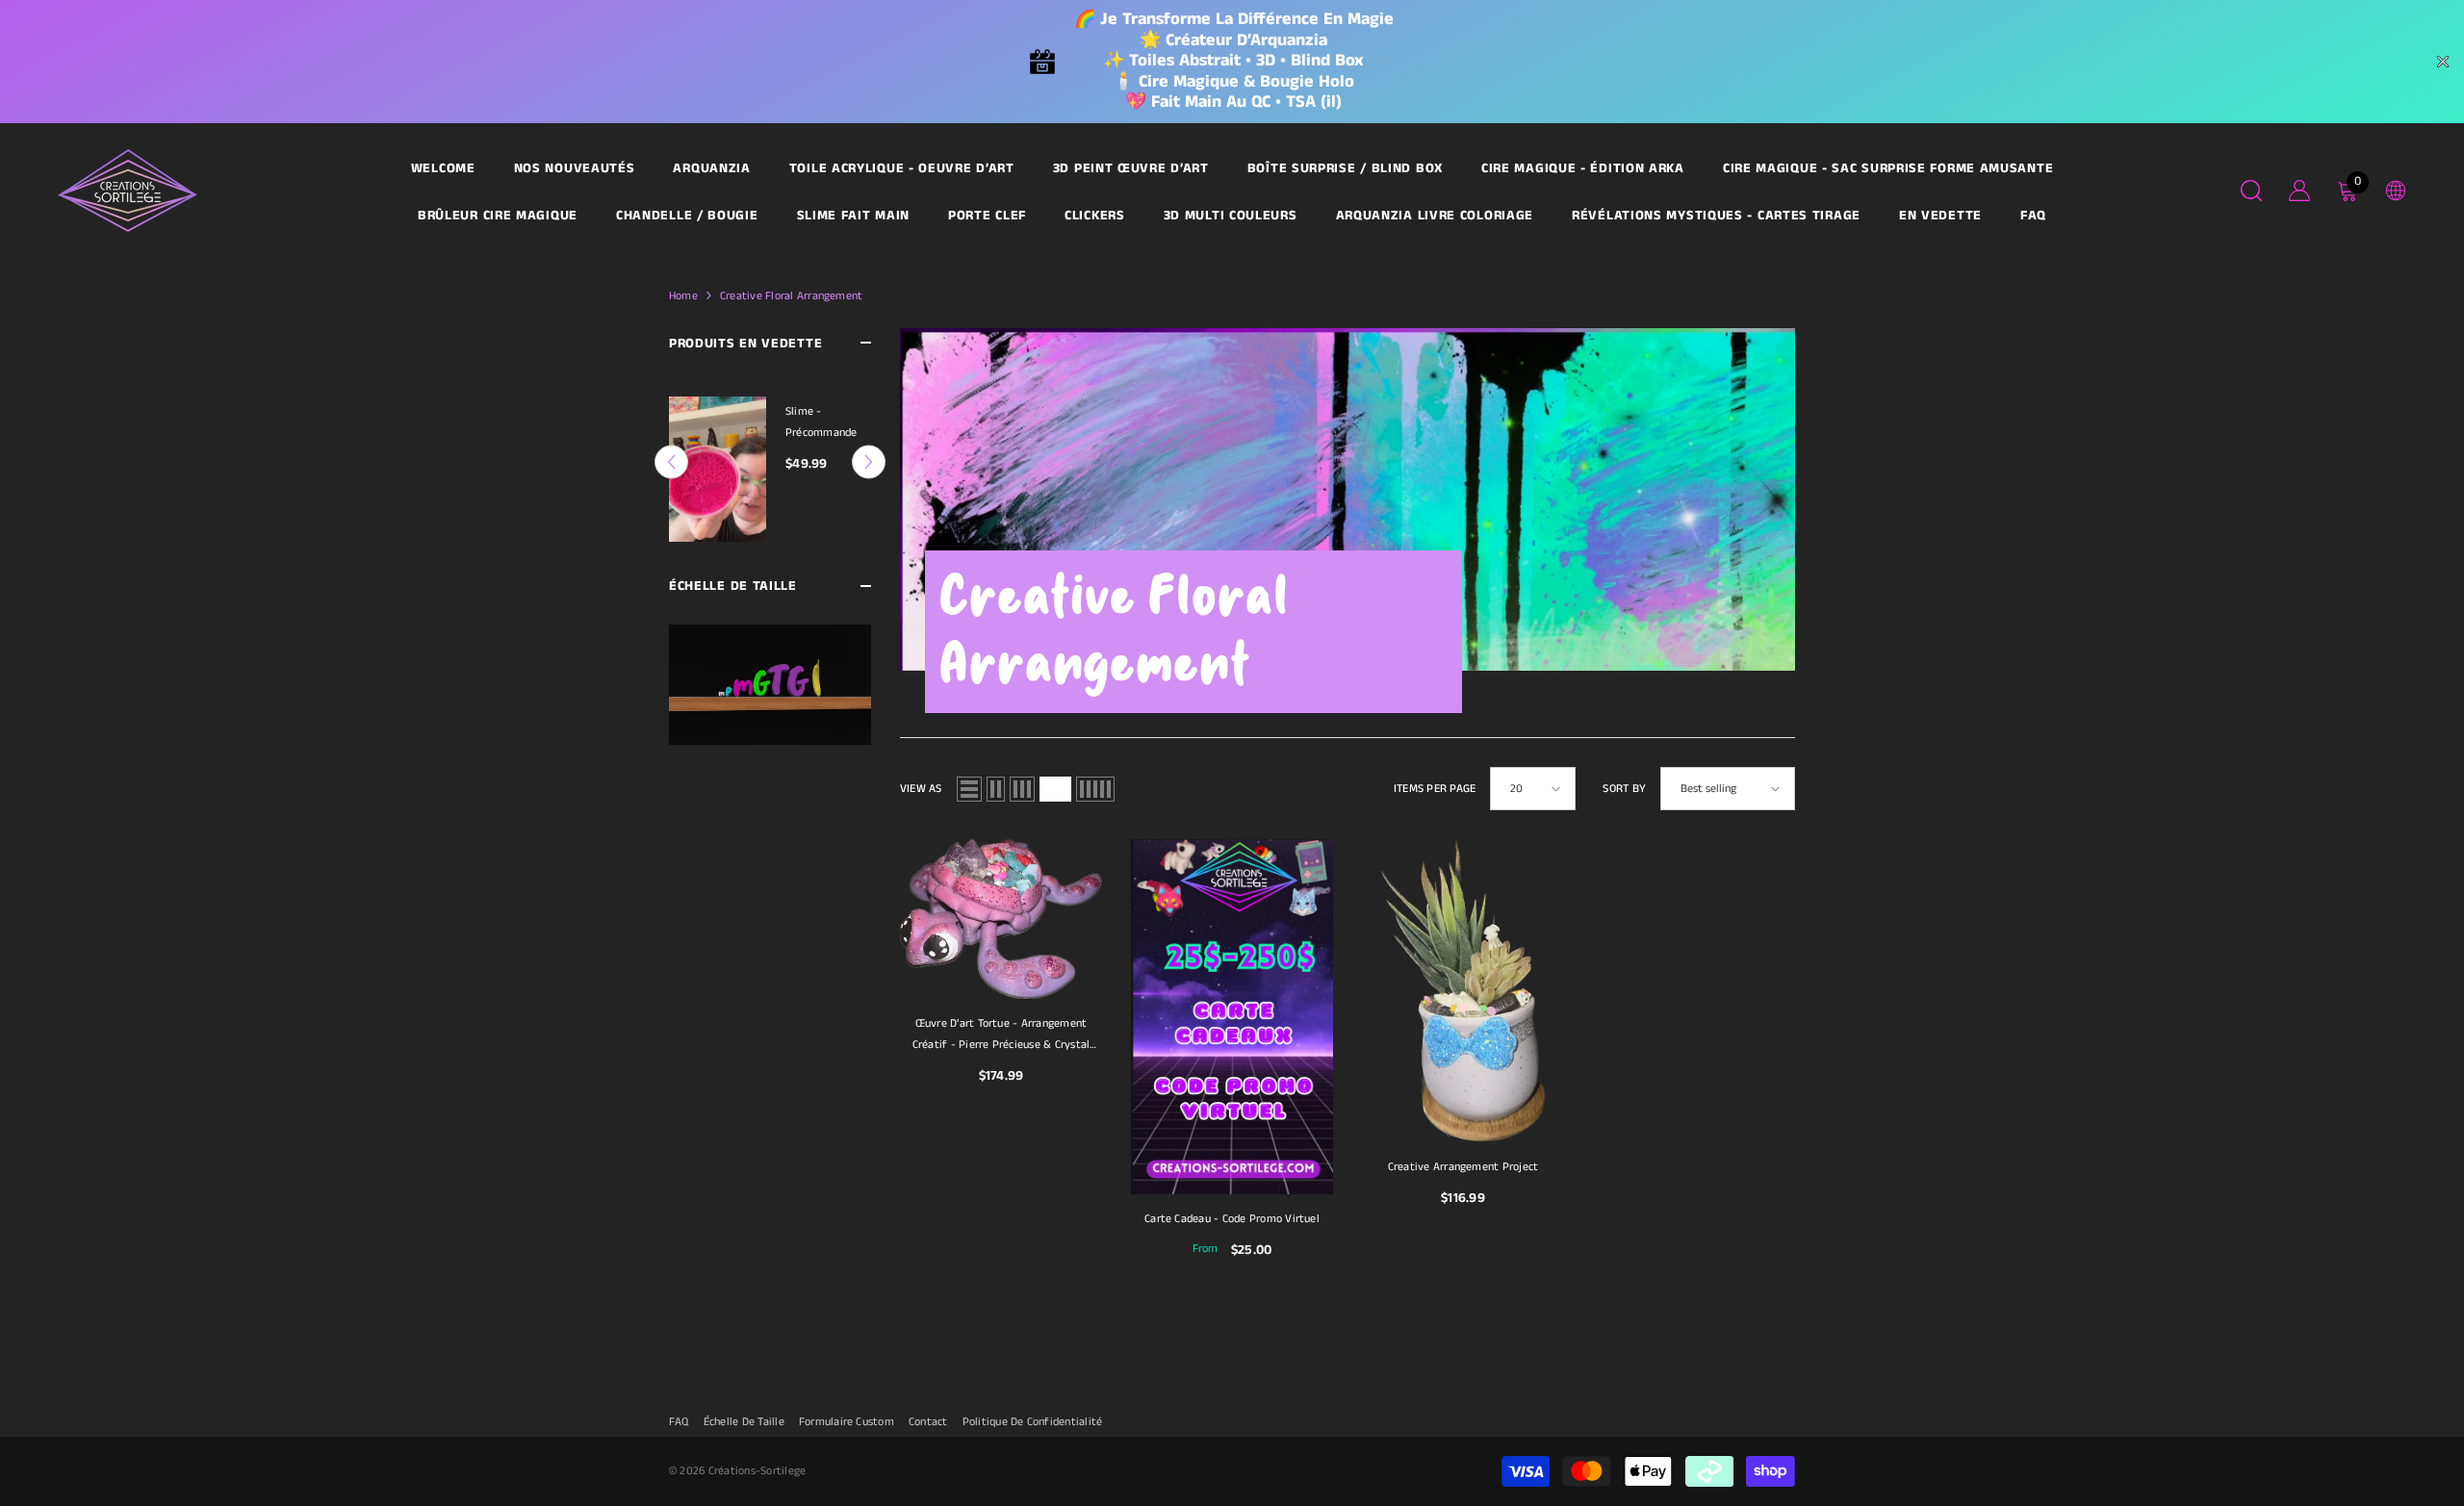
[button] (869, 447)
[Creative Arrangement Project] (1463, 991)
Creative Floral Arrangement (791, 296)
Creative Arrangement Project (1463, 1167)
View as (921, 789)
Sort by (1624, 789)
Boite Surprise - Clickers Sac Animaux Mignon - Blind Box (827, 423)
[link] (770, 655)
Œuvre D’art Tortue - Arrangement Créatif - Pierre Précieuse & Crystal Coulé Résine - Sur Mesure (1001, 1035)
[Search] (2251, 190)
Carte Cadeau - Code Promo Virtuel (1232, 1219)
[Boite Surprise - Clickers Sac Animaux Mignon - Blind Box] (718, 461)
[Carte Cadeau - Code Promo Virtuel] (1232, 1016)
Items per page (1435, 789)
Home (683, 296)
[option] (770, 461)
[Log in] (2299, 191)
